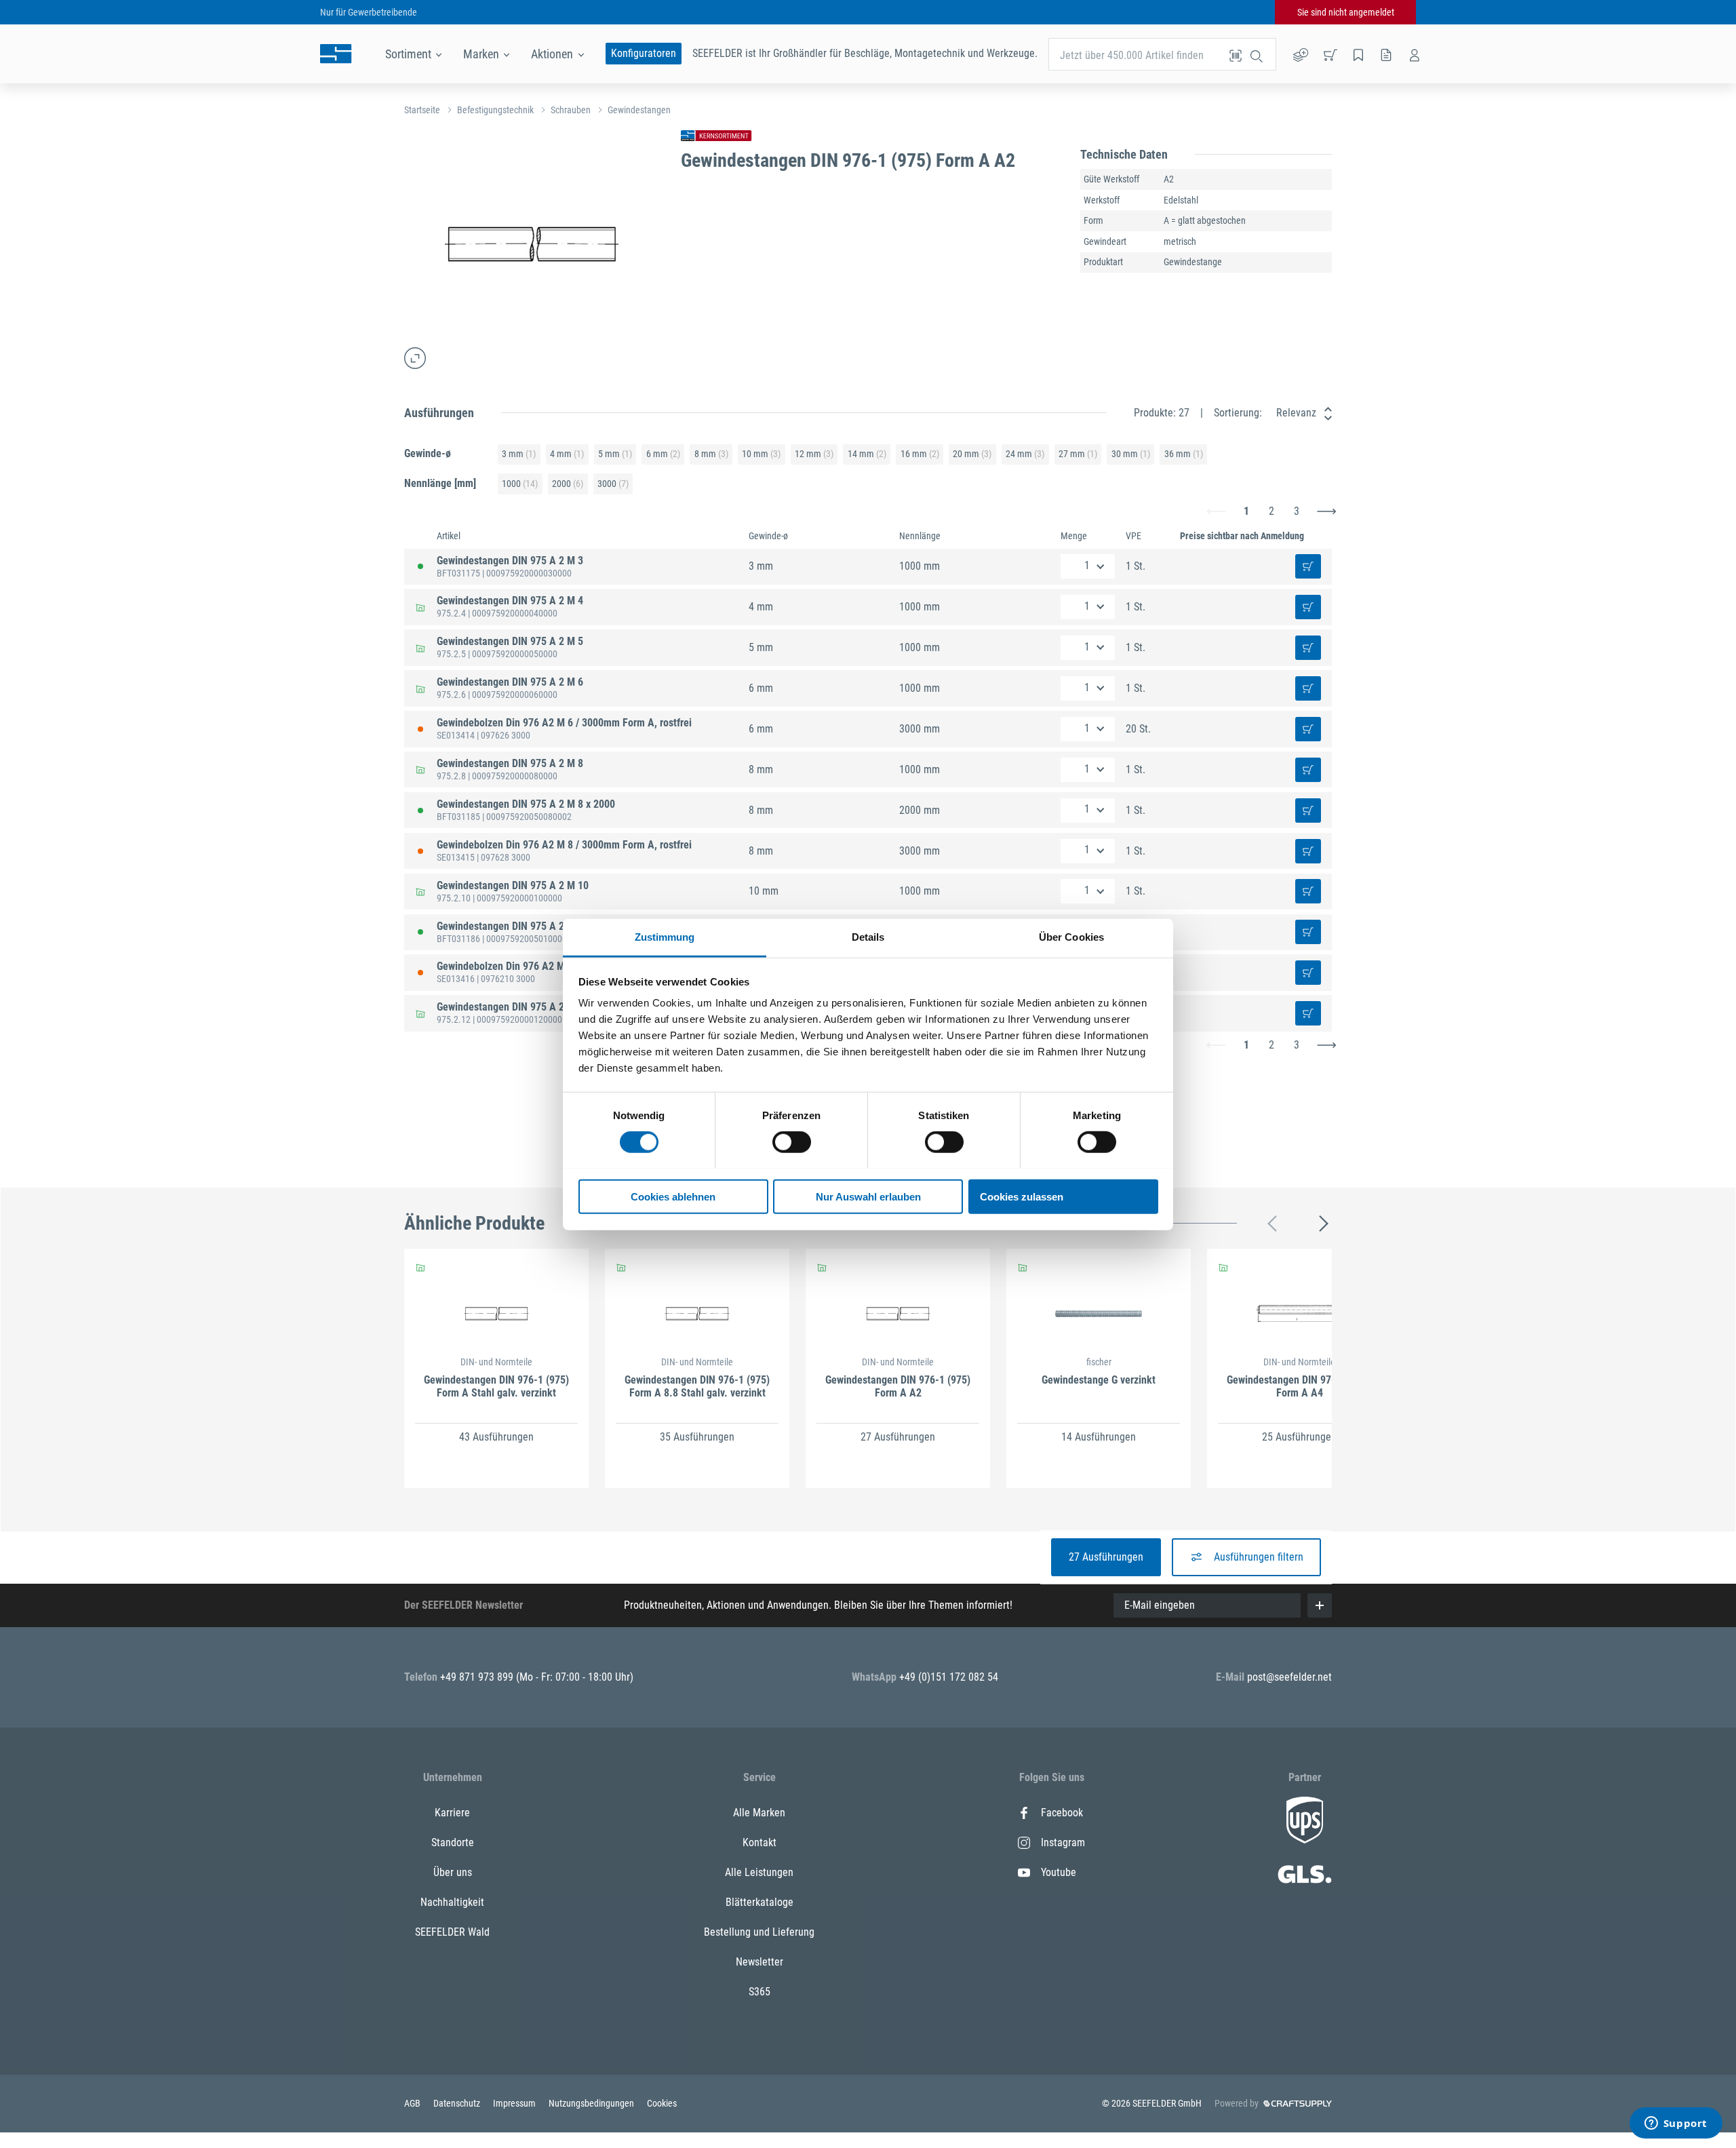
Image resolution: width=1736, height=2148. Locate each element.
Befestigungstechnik (495, 110)
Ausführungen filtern (1259, 1557)
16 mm (920, 454)
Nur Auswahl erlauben (868, 1196)
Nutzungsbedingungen (592, 2103)
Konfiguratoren (644, 53)
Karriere (452, 1813)
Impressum (515, 2103)
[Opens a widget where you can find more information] (1676, 2124)
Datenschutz (458, 2103)
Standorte (453, 1842)
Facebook (1062, 1813)
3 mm (519, 454)
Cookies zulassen (1022, 1196)
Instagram (1063, 1842)
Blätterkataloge (759, 1902)
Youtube (1059, 1872)
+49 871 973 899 (478, 1677)
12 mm (814, 454)
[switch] (792, 1142)
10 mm (761, 454)
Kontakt (759, 1842)
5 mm (615, 454)
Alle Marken (759, 1813)
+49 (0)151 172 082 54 (949, 1677)
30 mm (1131, 454)
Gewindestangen (639, 110)
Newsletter (759, 1962)
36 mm (1184, 454)
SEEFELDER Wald (452, 1932)
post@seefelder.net (1289, 1677)
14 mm (867, 454)
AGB (413, 2103)
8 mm (711, 454)
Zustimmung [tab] (665, 936)
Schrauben (571, 110)
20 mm (972, 454)
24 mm (1025, 454)
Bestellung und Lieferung (759, 1932)
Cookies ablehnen (673, 1196)
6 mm (663, 454)
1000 (520, 484)
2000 (568, 484)
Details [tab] (868, 936)
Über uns (453, 1872)
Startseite (422, 110)
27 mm (1078, 454)
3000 (613, 484)
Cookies (662, 2103)
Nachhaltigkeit (452, 1902)
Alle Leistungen (759, 1872)
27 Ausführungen (1106, 1557)
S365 (759, 1992)
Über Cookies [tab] (1071, 936)
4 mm (567, 454)
